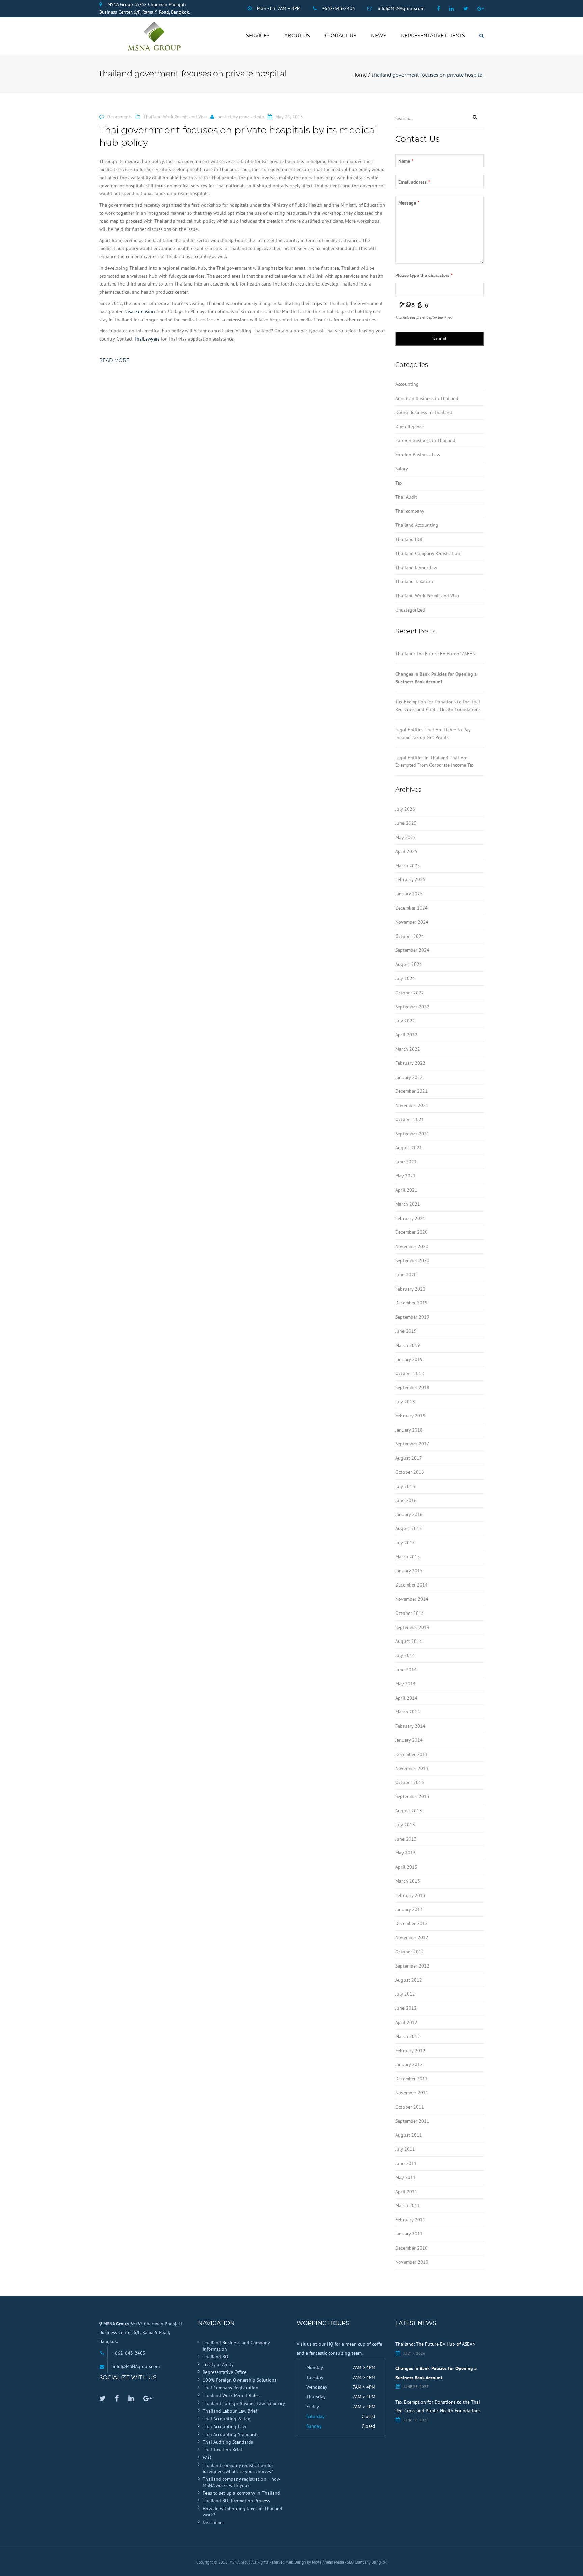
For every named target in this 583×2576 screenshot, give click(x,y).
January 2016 (409, 1514)
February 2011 (410, 2220)
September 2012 (412, 1966)
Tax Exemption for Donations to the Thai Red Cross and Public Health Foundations (438, 706)
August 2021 (409, 1148)
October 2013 (410, 1782)
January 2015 (409, 1571)
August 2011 (409, 2135)
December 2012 (412, 1923)
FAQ (207, 2458)
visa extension (140, 311)
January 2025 (409, 894)
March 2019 (408, 1345)
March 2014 (408, 1712)
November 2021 (412, 1105)
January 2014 (409, 1740)
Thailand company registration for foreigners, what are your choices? (238, 2468)
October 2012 (410, 1952)
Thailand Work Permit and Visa (175, 117)
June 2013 (406, 1839)
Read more (114, 360)
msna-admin (252, 117)
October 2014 (410, 1613)
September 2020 (412, 1260)
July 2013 (405, 1825)
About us (297, 36)
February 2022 (410, 1063)
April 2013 (406, 1867)
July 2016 (405, 1486)
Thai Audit (406, 497)
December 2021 (412, 1091)
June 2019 (406, 1331)
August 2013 (409, 1811)
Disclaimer (213, 2522)
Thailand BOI (409, 539)
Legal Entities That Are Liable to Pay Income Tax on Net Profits (433, 734)
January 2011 (409, 2234)
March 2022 (408, 1049)
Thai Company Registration (231, 2388)
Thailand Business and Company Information (236, 2346)
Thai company (410, 511)
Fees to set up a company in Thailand (241, 2493)
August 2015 (409, 1528)
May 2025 (406, 837)
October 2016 (410, 1472)
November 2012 (412, 1937)
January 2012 (409, 2064)
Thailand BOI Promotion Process (236, 2501)
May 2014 (406, 1684)
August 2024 (409, 964)
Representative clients (433, 36)
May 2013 (406, 1853)
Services (258, 36)
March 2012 (408, 2036)
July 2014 (405, 1655)
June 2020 (406, 1275)
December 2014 (412, 1585)
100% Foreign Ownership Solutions (240, 2380)
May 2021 (406, 1176)
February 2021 (410, 1218)
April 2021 (406, 1190)
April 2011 (406, 2192)
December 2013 (412, 1754)
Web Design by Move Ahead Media (315, 2562)
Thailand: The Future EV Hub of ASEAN (435, 654)
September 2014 (412, 1627)
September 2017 (412, 1444)
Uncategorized (410, 610)
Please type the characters (424, 275)
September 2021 (412, 1134)
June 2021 (406, 1162)
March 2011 (408, 2205)
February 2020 (410, 1289)
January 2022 (409, 1077)
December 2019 (412, 1303)
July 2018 (405, 1402)
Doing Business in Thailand (424, 412)
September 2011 (412, 2121)
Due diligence (410, 427)
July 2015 (405, 1543)
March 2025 (408, 866)
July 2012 (405, 1994)
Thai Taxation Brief (222, 2450)
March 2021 (408, 1204)
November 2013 (412, 1768)
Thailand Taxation (414, 581)
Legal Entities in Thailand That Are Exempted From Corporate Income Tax (435, 762)
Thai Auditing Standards (228, 2442)
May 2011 (406, 2177)
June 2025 (406, 823)
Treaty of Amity (218, 2364)
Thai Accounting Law (224, 2426)
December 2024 (412, 908)
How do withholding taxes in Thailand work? (243, 2512)
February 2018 (410, 1416)
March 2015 (408, 1557)
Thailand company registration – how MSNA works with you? (241, 2482)
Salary (402, 469)
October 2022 (410, 993)
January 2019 (409, 1359)
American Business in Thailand (427, 398)
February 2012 (410, 2051)
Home (359, 75)
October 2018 (410, 1373)
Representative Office (225, 2372)
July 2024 (405, 978)
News (379, 36)
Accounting (407, 384)
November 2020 (412, 1246)
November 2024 (412, 922)
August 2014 (409, 1641)
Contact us (341, 36)
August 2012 (409, 1980)
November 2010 (412, 2262)
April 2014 (406, 1698)
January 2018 (409, 1430)
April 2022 (406, 1035)
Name (406, 161)
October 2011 (410, 2107)
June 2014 (406, 1670)
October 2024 (410, 936)
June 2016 (406, 1500)
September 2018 (412, 1387)
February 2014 (410, 1726)
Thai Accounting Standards (231, 2434)
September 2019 (412, 1317)
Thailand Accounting (417, 525)
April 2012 (406, 2022)
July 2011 (405, 2149)
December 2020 (412, 1232)
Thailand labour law (416, 568)
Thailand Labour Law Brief (230, 2411)
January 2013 (409, 1909)
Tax (399, 483)
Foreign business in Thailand (425, 440)
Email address (414, 182)
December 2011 (412, 2079)
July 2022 (405, 1021)
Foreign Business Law (418, 455)
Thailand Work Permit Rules (231, 2395)
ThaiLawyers (147, 339)
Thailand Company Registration (428, 553)
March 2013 (408, 1881)
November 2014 (412, 1599)
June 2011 (406, 2163)
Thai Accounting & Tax (226, 2419)
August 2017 (409, 1458)
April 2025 (406, 851)
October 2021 (410, 1119)
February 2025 (410, 879)
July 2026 (405, 809)
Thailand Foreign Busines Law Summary (244, 2403)
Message (409, 203)
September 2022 (412, 1007)
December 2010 (412, 2248)
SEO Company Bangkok (367, 2562)
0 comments (120, 117)
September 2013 (412, 1796)
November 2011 (412, 2093)
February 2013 (410, 1895)
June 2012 (406, 2008)
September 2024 (412, 950)
